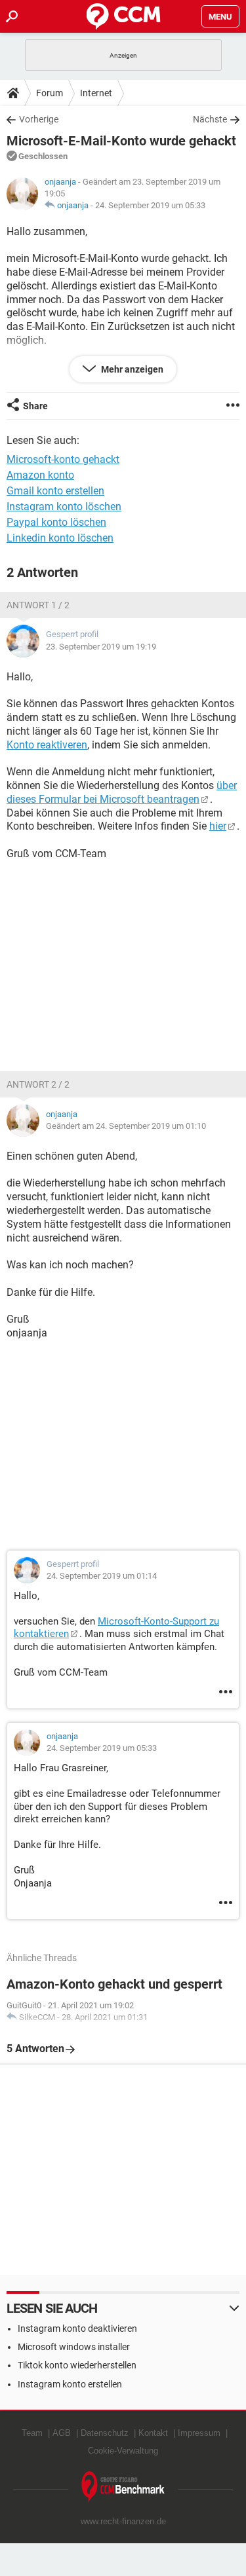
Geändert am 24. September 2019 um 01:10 (126, 1126)
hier (218, 826)
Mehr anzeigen (131, 369)
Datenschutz (105, 2433)
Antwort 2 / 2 (38, 1084)
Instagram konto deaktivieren (77, 2328)
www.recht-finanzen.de (123, 2521)
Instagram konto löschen (64, 506)
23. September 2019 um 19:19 (101, 647)
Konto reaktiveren (47, 745)
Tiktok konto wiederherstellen (77, 2365)
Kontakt (153, 2433)
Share (35, 406)
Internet (96, 93)
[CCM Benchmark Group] (123, 2487)
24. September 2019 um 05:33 (150, 205)
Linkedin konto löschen (60, 538)
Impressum (199, 2433)
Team (32, 2433)
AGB (62, 2433)
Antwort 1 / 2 (38, 605)
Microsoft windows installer (74, 2347)
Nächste (210, 119)
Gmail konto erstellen (55, 491)
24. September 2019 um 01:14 (102, 1576)
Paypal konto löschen (56, 522)
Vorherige (39, 119)
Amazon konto (40, 475)
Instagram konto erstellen (70, 2384)
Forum (50, 93)
